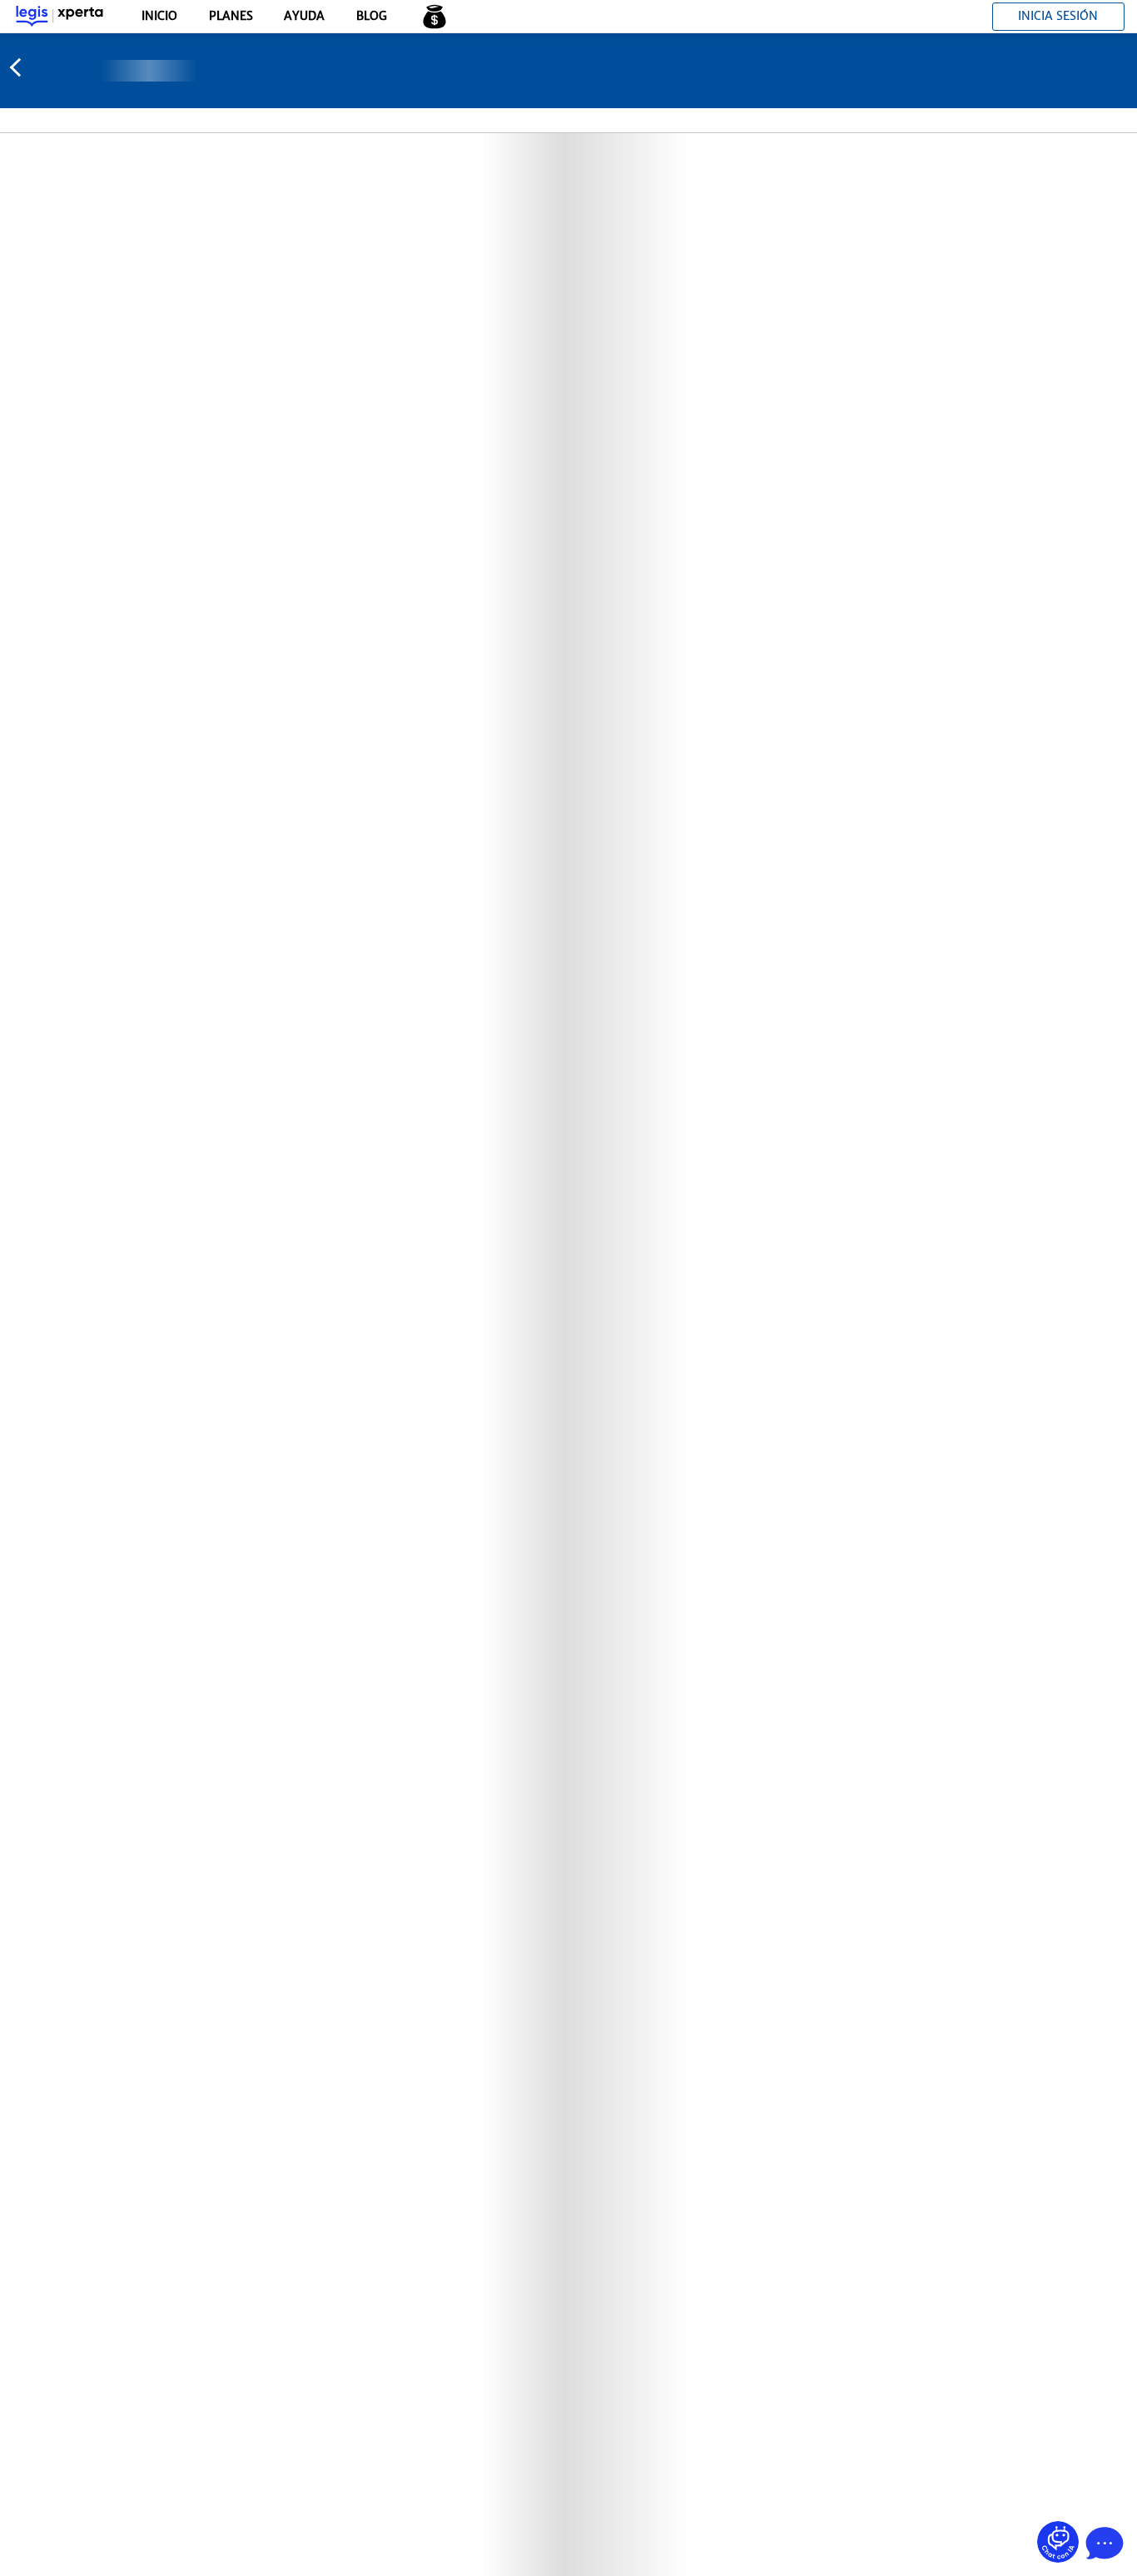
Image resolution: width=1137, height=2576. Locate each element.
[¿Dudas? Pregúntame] (1058, 2542)
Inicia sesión (1058, 16)
